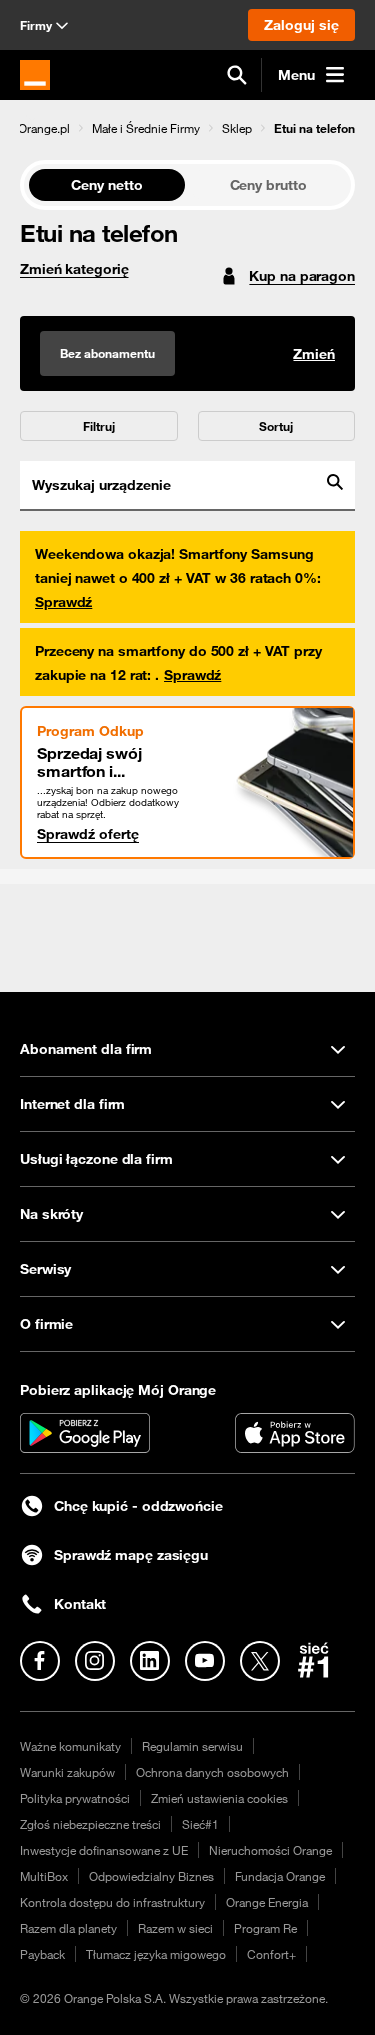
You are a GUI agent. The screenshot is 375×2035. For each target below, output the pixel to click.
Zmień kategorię (74, 269)
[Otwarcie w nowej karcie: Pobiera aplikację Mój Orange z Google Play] (85, 1433)
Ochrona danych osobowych (212, 1772)
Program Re (265, 1928)
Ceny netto (106, 185)
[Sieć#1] (314, 1660)
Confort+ (271, 1954)
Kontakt (80, 1604)
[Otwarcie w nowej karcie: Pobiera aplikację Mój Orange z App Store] (295, 1433)
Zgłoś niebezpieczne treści (90, 1824)
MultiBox (44, 1876)
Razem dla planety (68, 1928)
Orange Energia (267, 1902)
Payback (42, 1954)
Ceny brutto (268, 185)
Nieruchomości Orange (270, 1850)
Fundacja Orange (280, 1876)
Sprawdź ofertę (88, 834)
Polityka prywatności (75, 1798)
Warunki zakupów (67, 1772)
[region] (187, 127)
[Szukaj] (237, 75)
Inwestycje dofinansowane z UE (104, 1850)
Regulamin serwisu (192, 1746)
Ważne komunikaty (70, 1746)
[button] (44, 128)
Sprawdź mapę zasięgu (131, 1555)
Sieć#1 (200, 1824)
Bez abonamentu (107, 353)
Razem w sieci (175, 1928)
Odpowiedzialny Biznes (151, 1876)
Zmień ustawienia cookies (219, 1798)
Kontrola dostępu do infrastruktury (112, 1902)
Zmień (314, 354)
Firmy (36, 25)
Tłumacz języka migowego (156, 1954)
